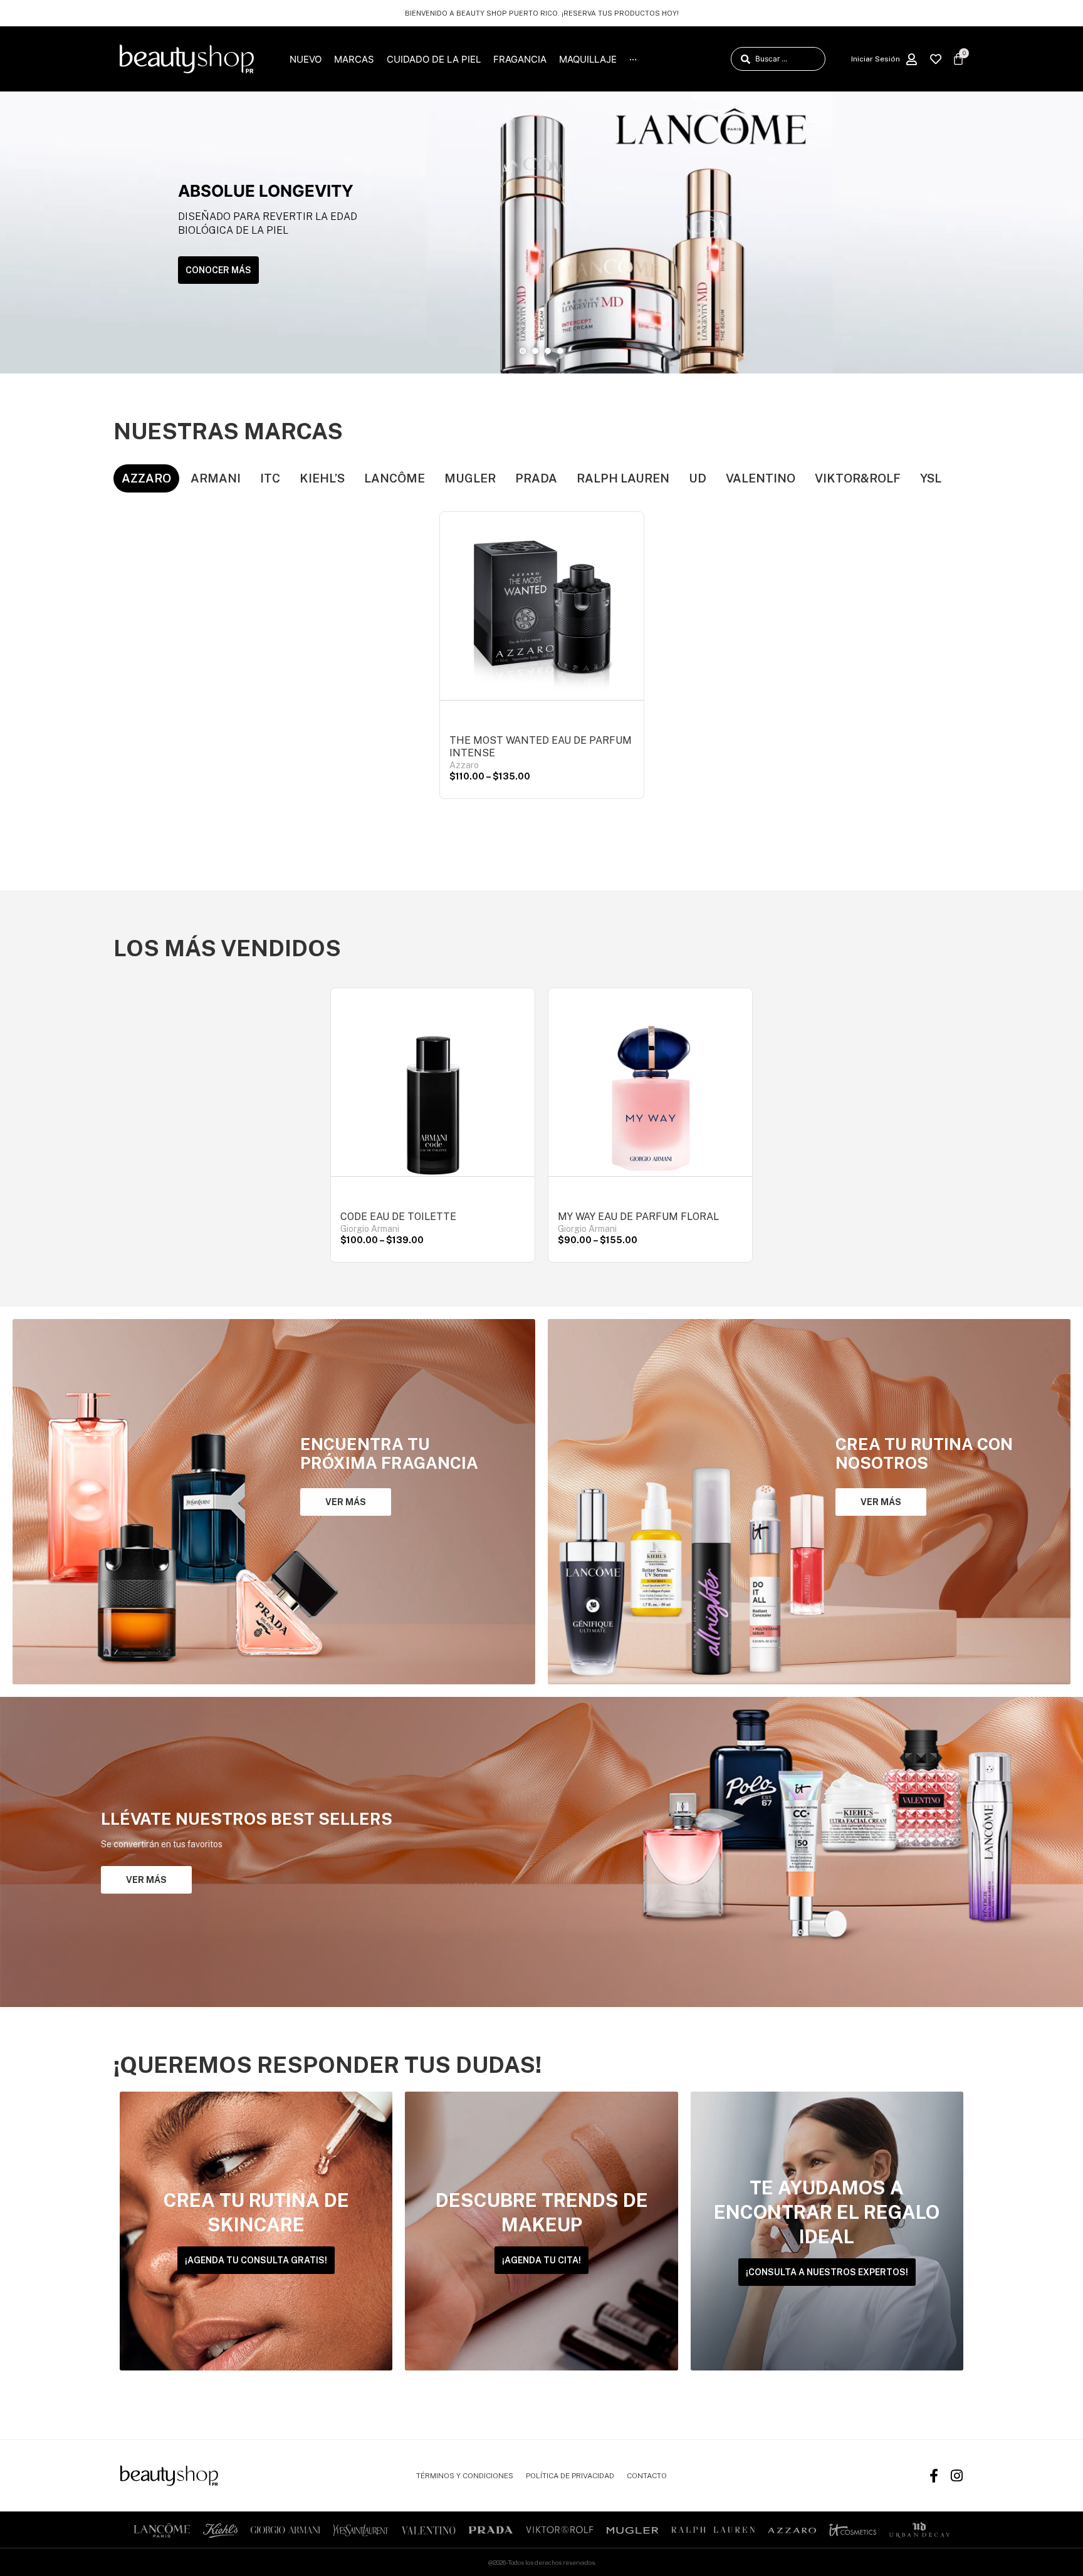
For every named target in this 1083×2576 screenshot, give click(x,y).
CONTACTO (647, 2476)
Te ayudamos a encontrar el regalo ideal (827, 2212)
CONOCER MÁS (218, 270)
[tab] (146, 478)
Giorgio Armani (370, 1229)
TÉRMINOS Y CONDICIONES (465, 2476)
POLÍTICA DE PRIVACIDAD (570, 2476)
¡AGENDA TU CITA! (541, 2260)
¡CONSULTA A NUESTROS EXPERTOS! (827, 2272)
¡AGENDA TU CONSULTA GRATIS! (256, 2260)
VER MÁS (346, 1502)
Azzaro (464, 765)
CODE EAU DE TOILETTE (398, 1217)
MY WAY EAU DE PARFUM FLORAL (638, 1217)
